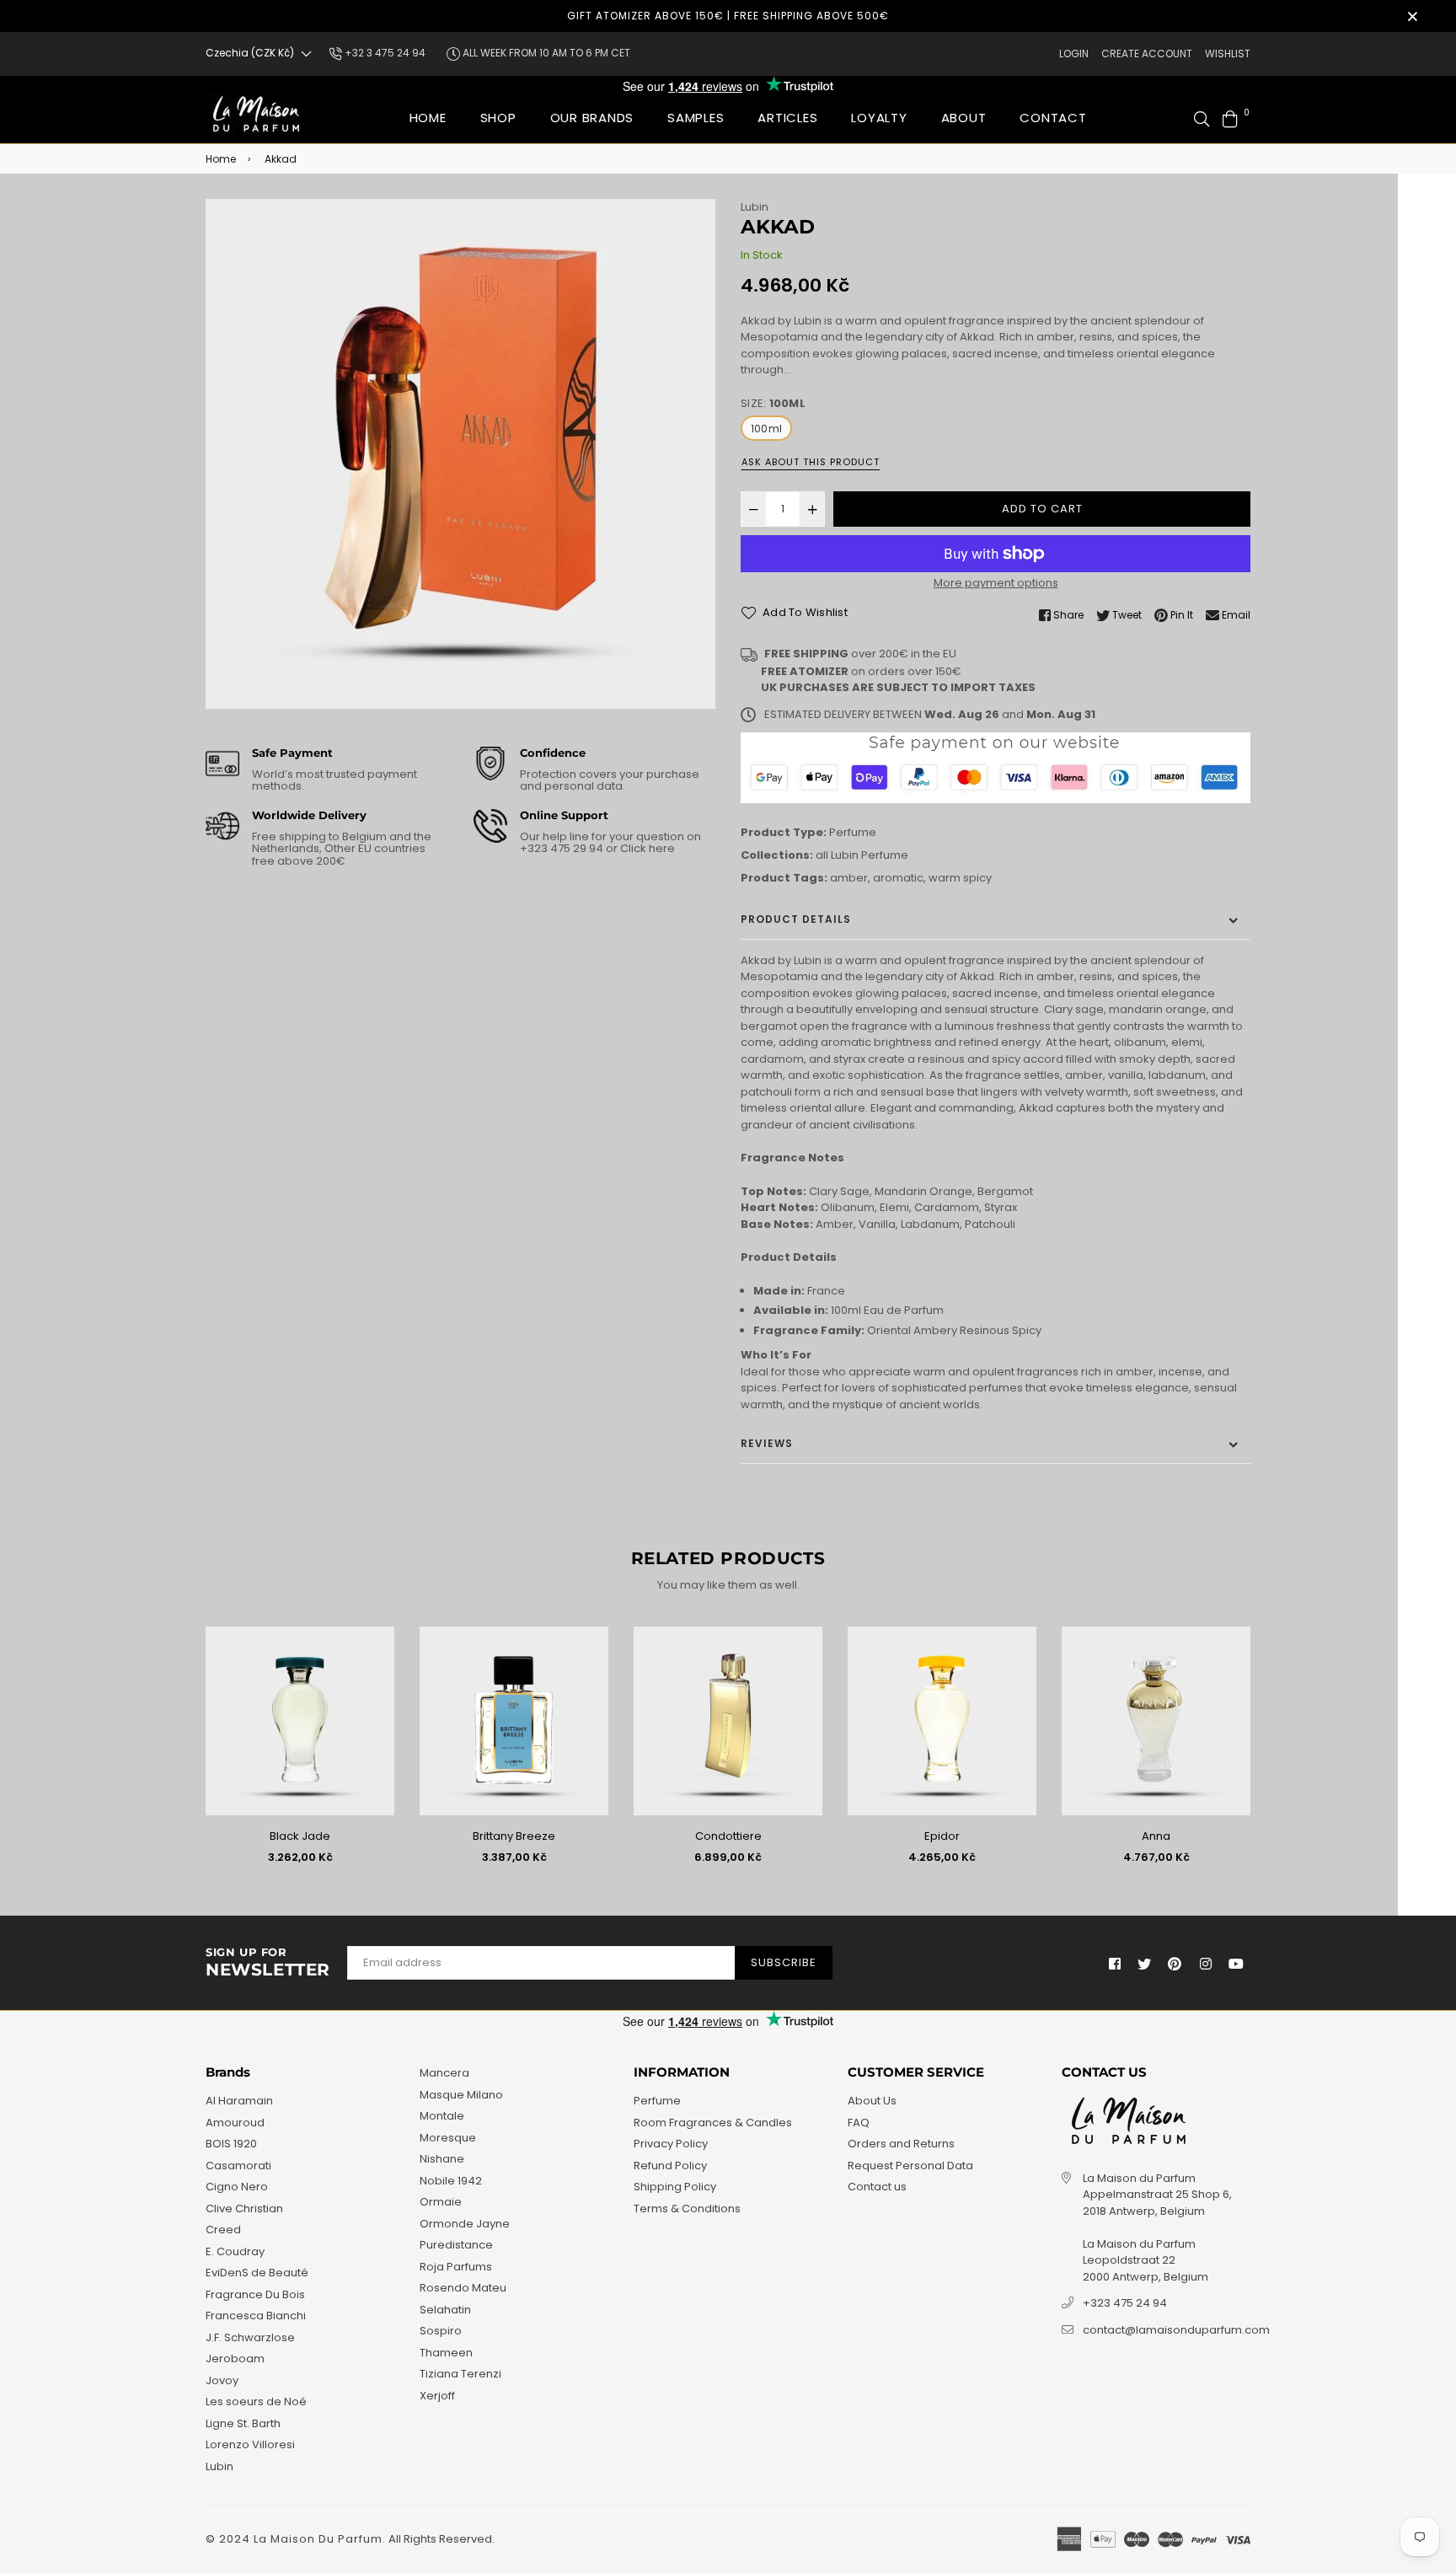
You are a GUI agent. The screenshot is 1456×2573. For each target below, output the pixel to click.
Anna (1156, 1836)
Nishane (442, 2159)
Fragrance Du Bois (255, 2294)
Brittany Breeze (514, 1836)
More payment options (996, 583)
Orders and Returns (901, 2144)
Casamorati (238, 2166)
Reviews (767, 1443)
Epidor (942, 1836)
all (822, 855)
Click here (646, 848)
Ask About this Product (811, 462)
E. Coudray (235, 2251)
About (964, 118)
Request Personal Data (910, 2166)
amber (849, 878)
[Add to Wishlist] (375, 1667)
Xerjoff (437, 2396)
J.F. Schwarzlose (250, 2337)
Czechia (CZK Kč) (250, 53)
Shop (498, 118)
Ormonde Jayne (465, 2224)
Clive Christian (244, 2208)
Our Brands (592, 118)
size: (773, 403)
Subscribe (784, 1962)
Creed (223, 2230)
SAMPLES (696, 118)
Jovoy (222, 2380)
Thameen (446, 2353)
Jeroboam (235, 2359)
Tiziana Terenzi (460, 2374)
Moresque (448, 2138)
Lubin (755, 207)
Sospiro (441, 2331)
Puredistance (456, 2245)
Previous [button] (193, 1752)
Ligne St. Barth (243, 2423)
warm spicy (960, 878)
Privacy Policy (671, 2144)
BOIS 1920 (231, 2144)
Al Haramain (239, 2101)
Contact (1053, 118)
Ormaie (441, 2202)
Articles (787, 118)
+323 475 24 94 (1125, 2303)
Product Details (796, 919)
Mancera (444, 2073)
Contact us (877, 2187)
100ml (766, 429)
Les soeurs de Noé (256, 2401)
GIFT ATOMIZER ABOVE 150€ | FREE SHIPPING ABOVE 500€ (728, 16)
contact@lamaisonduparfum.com (1176, 2330)
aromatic (898, 878)
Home (428, 118)
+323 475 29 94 (563, 848)
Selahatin (445, 2310)
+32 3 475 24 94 (384, 53)
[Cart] (1230, 118)
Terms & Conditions (687, 2208)
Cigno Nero (237, 2187)
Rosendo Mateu (463, 2288)
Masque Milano (461, 2095)
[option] (460, 454)
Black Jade (300, 1836)
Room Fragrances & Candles (713, 2123)
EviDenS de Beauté (257, 2273)
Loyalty (879, 118)
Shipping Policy (675, 2187)
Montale (442, 2116)
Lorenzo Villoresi (250, 2444)
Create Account (1147, 54)
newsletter (268, 1963)
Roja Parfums (456, 2267)
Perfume (853, 832)
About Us (872, 2101)
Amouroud (235, 2123)
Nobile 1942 (451, 2181)
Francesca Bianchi (256, 2316)
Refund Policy (670, 2166)
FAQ (859, 2123)
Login (1074, 54)
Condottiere (728, 1836)
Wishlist (1228, 54)
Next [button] (1263, 1752)
